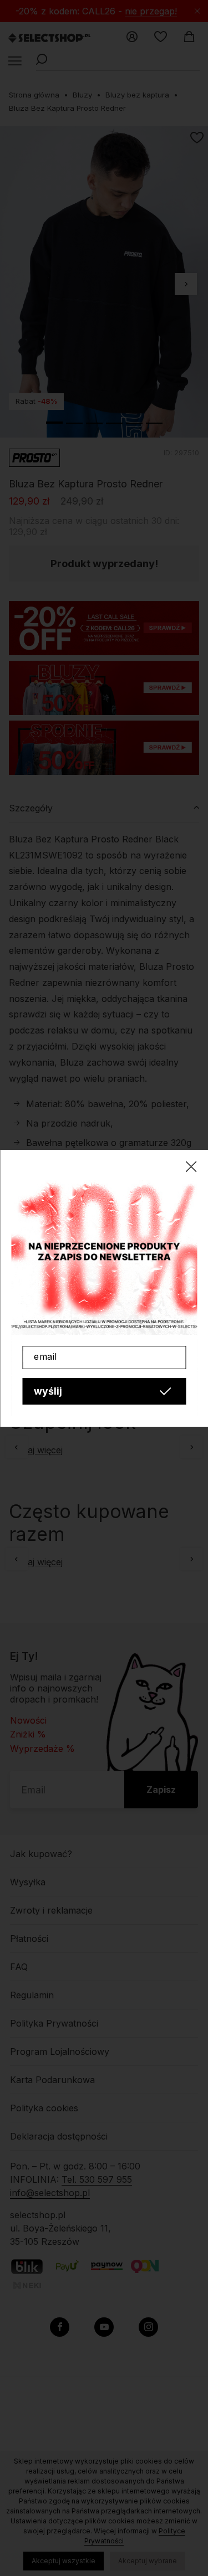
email (45, 1356)
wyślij (48, 1391)
